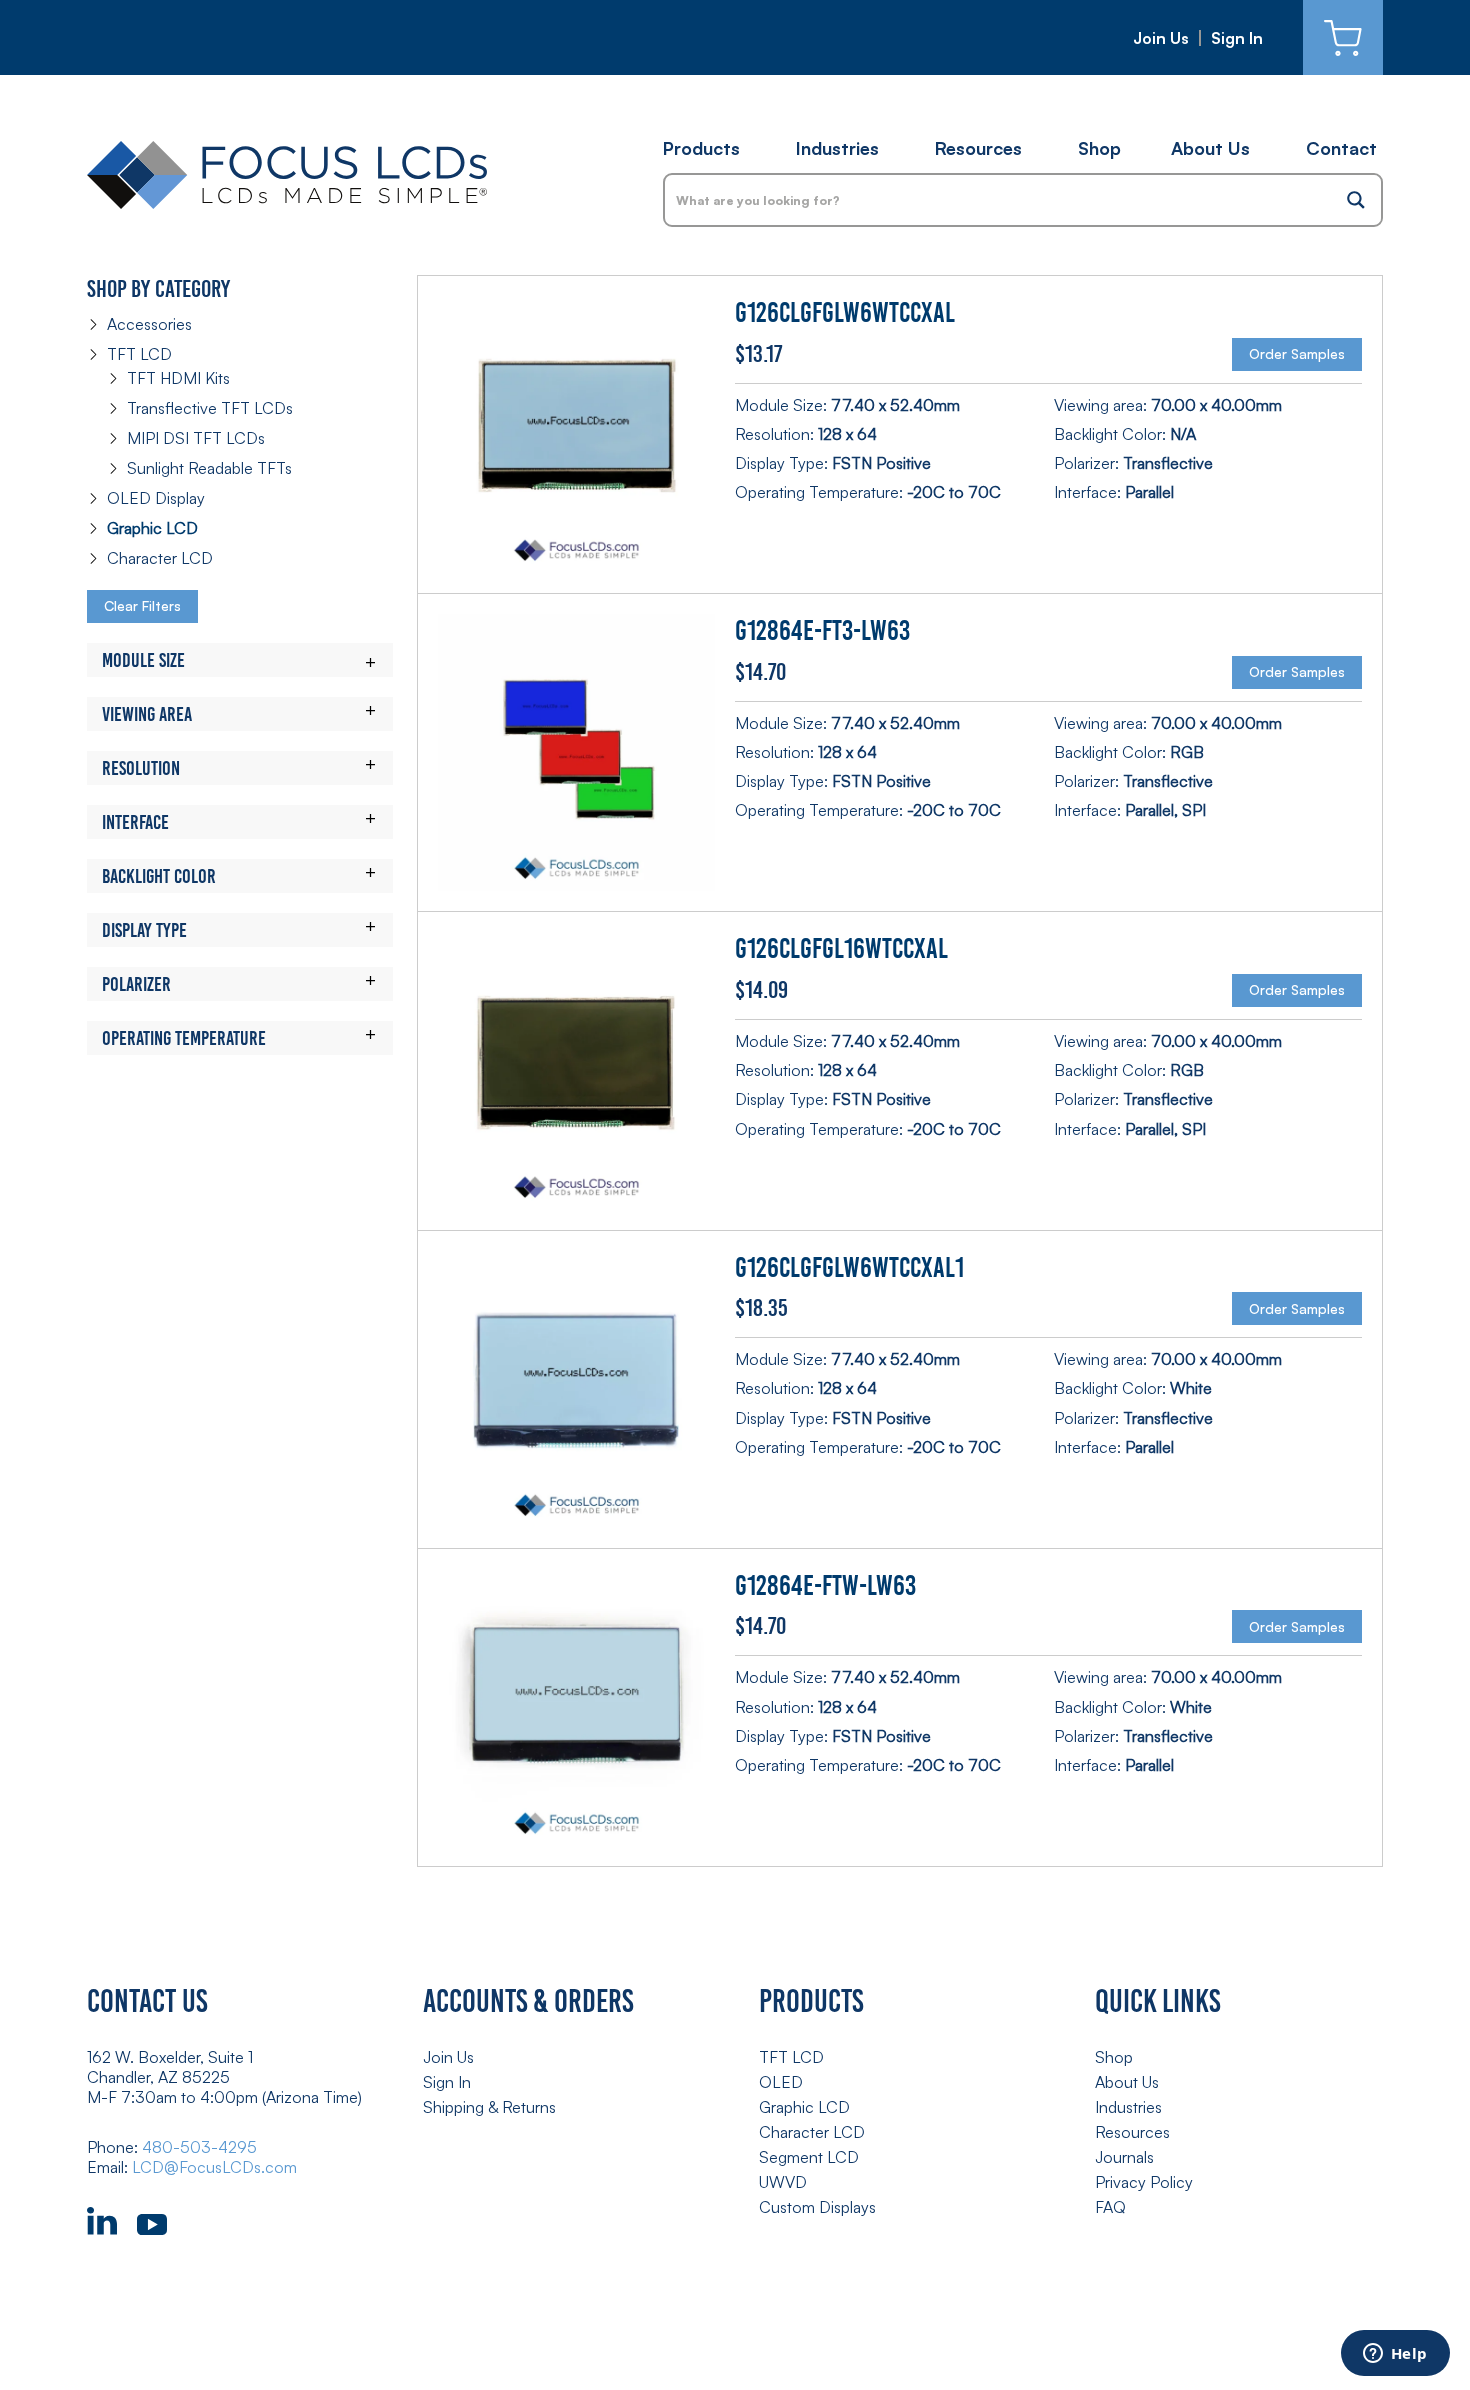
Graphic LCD (152, 528)
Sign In (1237, 38)
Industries (837, 148)
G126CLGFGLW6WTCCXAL (845, 312)
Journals (1124, 2157)
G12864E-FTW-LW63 (825, 1585)
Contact (1341, 148)
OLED (781, 2082)
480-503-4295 (199, 2147)
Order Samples (1297, 353)
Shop (1099, 148)
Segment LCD (809, 2157)
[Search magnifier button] (1356, 200)
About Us (1210, 148)
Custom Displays (817, 2207)
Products (701, 148)
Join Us (1161, 38)
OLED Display (156, 498)
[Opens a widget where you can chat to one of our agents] (1395, 2355)
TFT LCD (139, 354)
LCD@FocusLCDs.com (214, 2167)
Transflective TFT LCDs (210, 408)
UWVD (783, 2182)
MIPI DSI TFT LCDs (196, 438)
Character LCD (160, 558)
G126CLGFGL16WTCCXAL (841, 948)
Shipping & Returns (489, 2107)
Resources (978, 148)
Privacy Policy (1144, 2182)
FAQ (1110, 2207)
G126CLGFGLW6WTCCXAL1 (849, 1267)
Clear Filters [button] (142, 605)
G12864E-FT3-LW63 (822, 630)
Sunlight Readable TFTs (209, 468)
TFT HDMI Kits (178, 378)
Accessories (149, 324)
